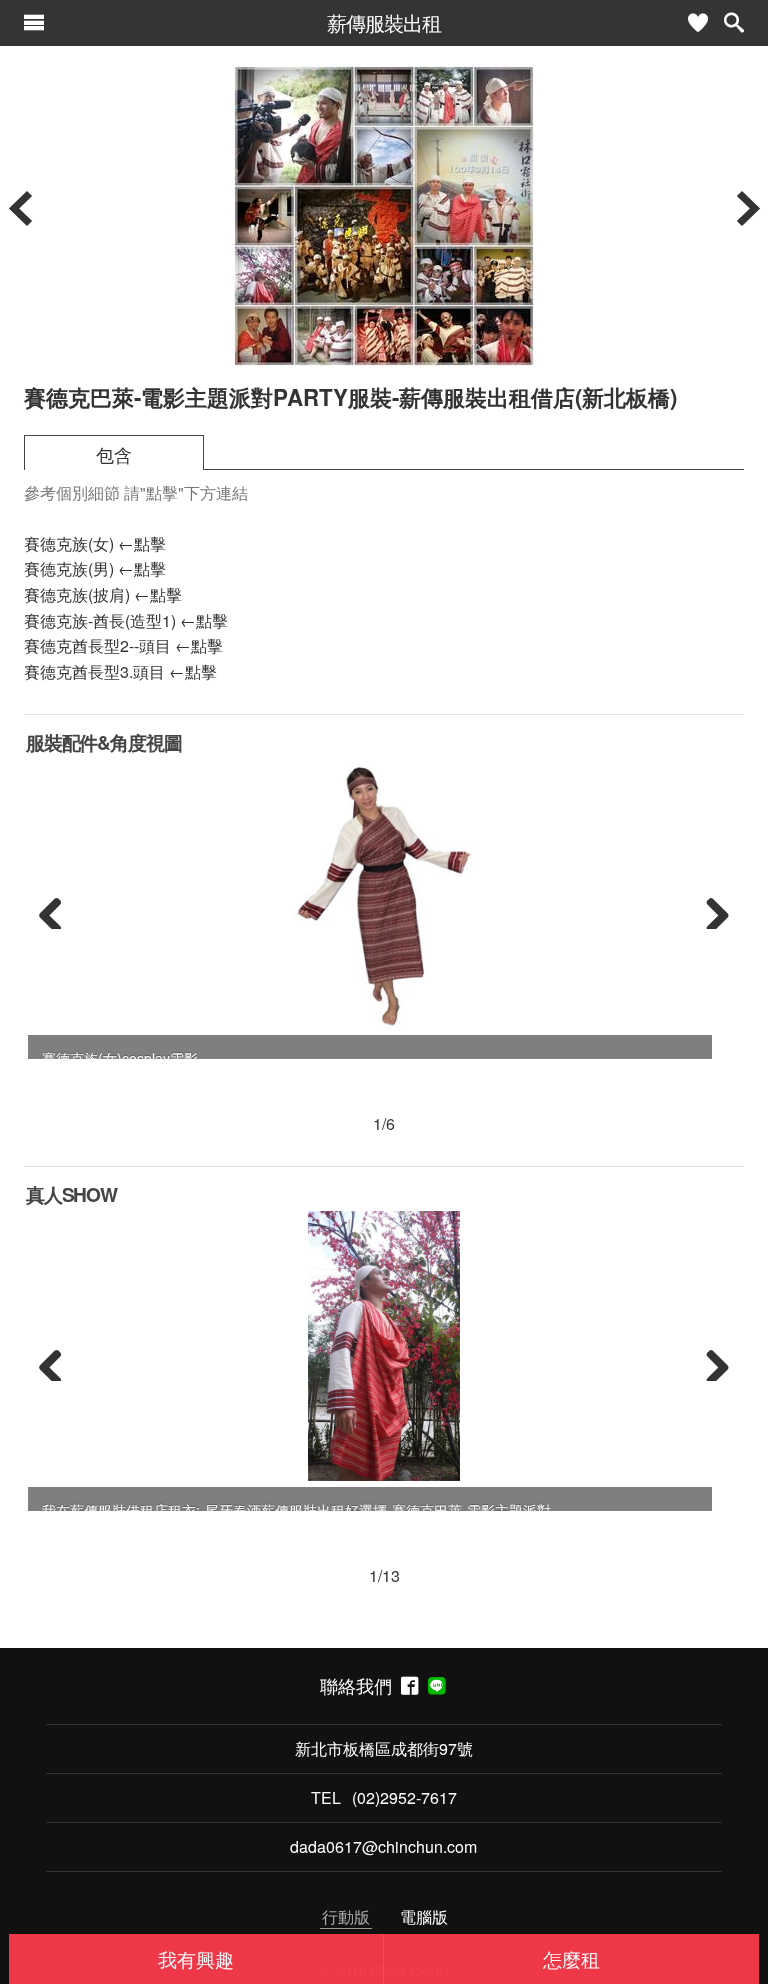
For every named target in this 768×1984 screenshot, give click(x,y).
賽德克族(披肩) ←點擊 (103, 594)
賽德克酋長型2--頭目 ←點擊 (123, 645)
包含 (114, 454)
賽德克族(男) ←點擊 (95, 568)
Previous (58, 909)
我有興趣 (196, 1958)
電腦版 (424, 1916)
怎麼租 (571, 1958)
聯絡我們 (360, 1685)
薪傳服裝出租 (384, 22)
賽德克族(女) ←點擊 (95, 543)
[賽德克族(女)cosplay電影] (384, 894)
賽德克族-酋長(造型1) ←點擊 (126, 620)
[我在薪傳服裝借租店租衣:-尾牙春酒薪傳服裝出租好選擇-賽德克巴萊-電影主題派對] (384, 1346)
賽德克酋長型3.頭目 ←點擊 (120, 671)
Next (710, 909)
